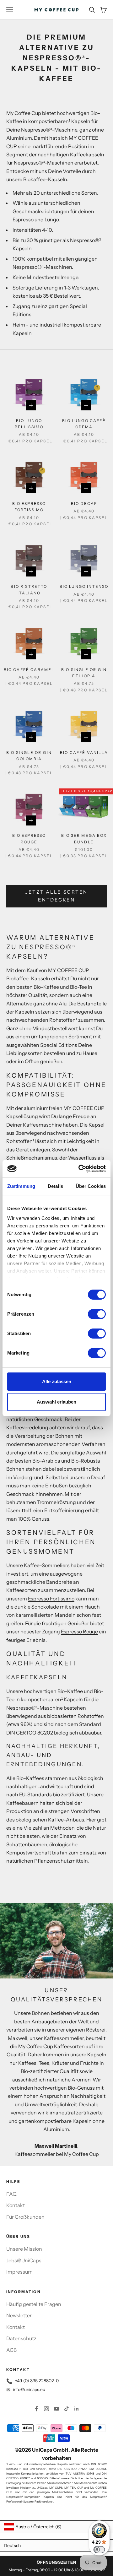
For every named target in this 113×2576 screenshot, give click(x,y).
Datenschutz (21, 2338)
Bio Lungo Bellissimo (29, 424)
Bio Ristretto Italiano (29, 590)
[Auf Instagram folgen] (46, 2409)
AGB (11, 2350)
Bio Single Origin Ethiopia (84, 673)
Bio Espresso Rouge (29, 839)
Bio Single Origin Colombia (29, 756)
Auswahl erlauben (56, 1402)
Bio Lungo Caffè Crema (84, 424)
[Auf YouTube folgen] (56, 2409)
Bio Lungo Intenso (84, 586)
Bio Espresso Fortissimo (29, 507)
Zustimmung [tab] (21, 1186)
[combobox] (56, 2527)
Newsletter (19, 2315)
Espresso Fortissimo (51, 1599)
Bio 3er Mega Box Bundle (84, 839)
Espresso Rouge (79, 1632)
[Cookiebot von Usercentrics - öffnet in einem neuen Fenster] (80, 1169)
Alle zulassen (57, 1381)
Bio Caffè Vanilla (84, 752)
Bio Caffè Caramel (29, 670)
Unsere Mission (24, 2249)
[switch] (97, 1314)
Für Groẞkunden (25, 2217)
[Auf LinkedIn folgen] (77, 2409)
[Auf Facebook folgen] (36, 2409)
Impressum (19, 2272)
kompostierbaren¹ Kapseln (59, 121)
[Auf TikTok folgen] (67, 2409)
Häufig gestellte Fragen (34, 2304)
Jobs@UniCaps (24, 2260)
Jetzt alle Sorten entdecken (56, 896)
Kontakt (16, 2205)
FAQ (11, 2194)
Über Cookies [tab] (91, 1186)
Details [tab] (55, 1186)
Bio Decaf (84, 503)
